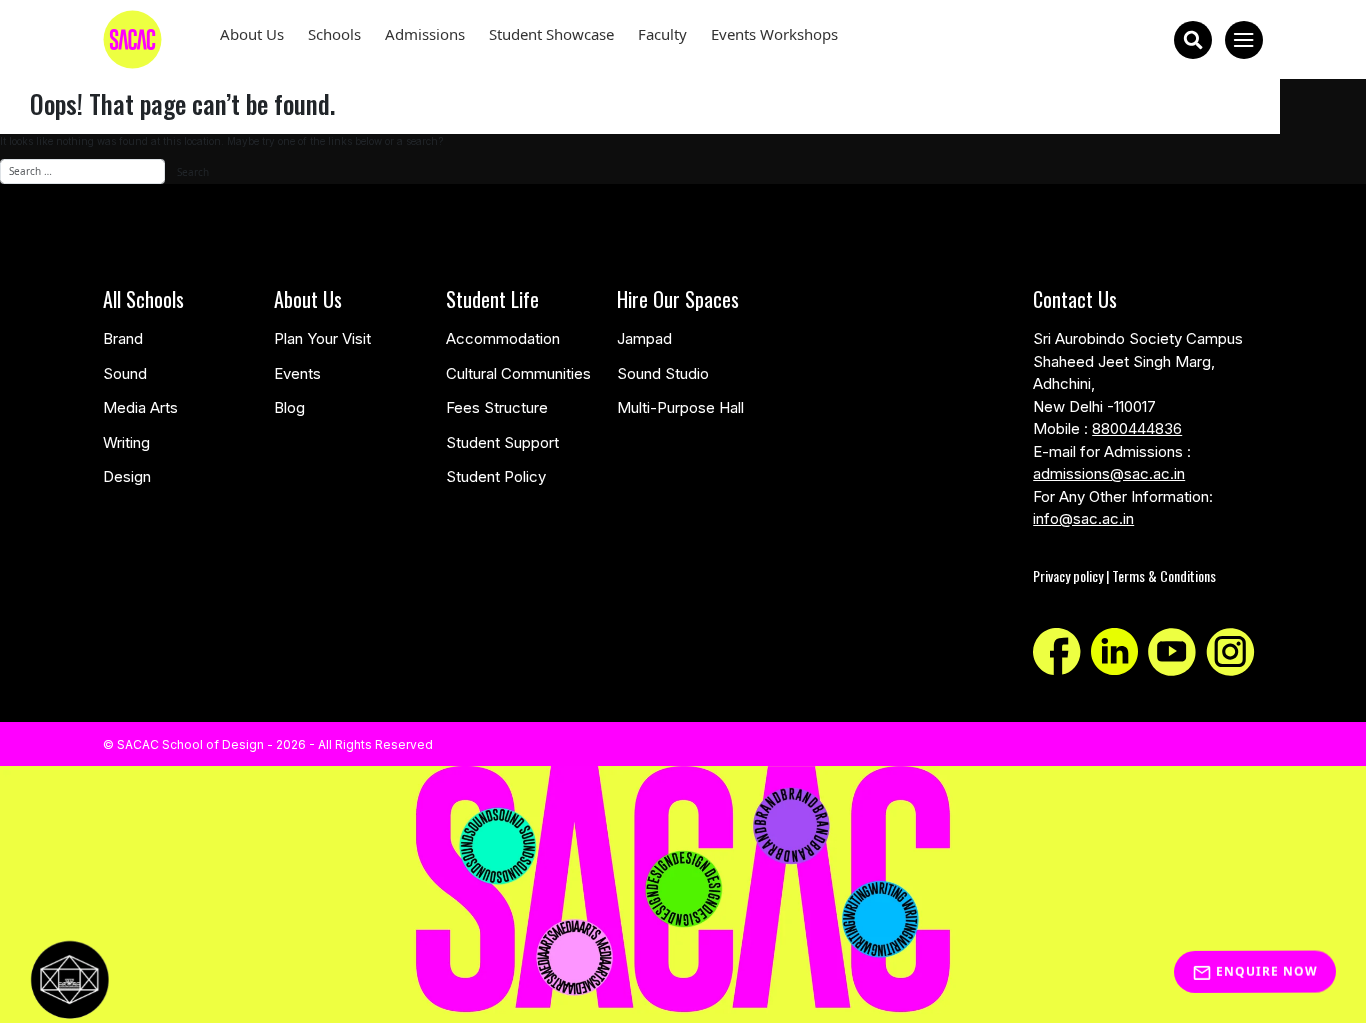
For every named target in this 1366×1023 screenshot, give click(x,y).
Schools (334, 34)
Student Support (502, 442)
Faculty (662, 34)
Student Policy (496, 476)
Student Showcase (551, 34)
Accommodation (503, 338)
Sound (125, 373)
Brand (123, 338)
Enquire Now (1265, 969)
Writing (126, 442)
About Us (252, 34)
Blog (289, 407)
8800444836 (1137, 428)
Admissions (425, 34)
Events (297, 373)
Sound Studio (663, 373)
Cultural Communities (518, 373)
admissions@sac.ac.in (1109, 473)
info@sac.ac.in (1083, 518)
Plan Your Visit (322, 338)
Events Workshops (774, 34)
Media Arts (140, 407)
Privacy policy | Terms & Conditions (1124, 575)
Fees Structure (497, 407)
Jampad (644, 338)
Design (127, 476)
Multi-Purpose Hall (680, 407)
